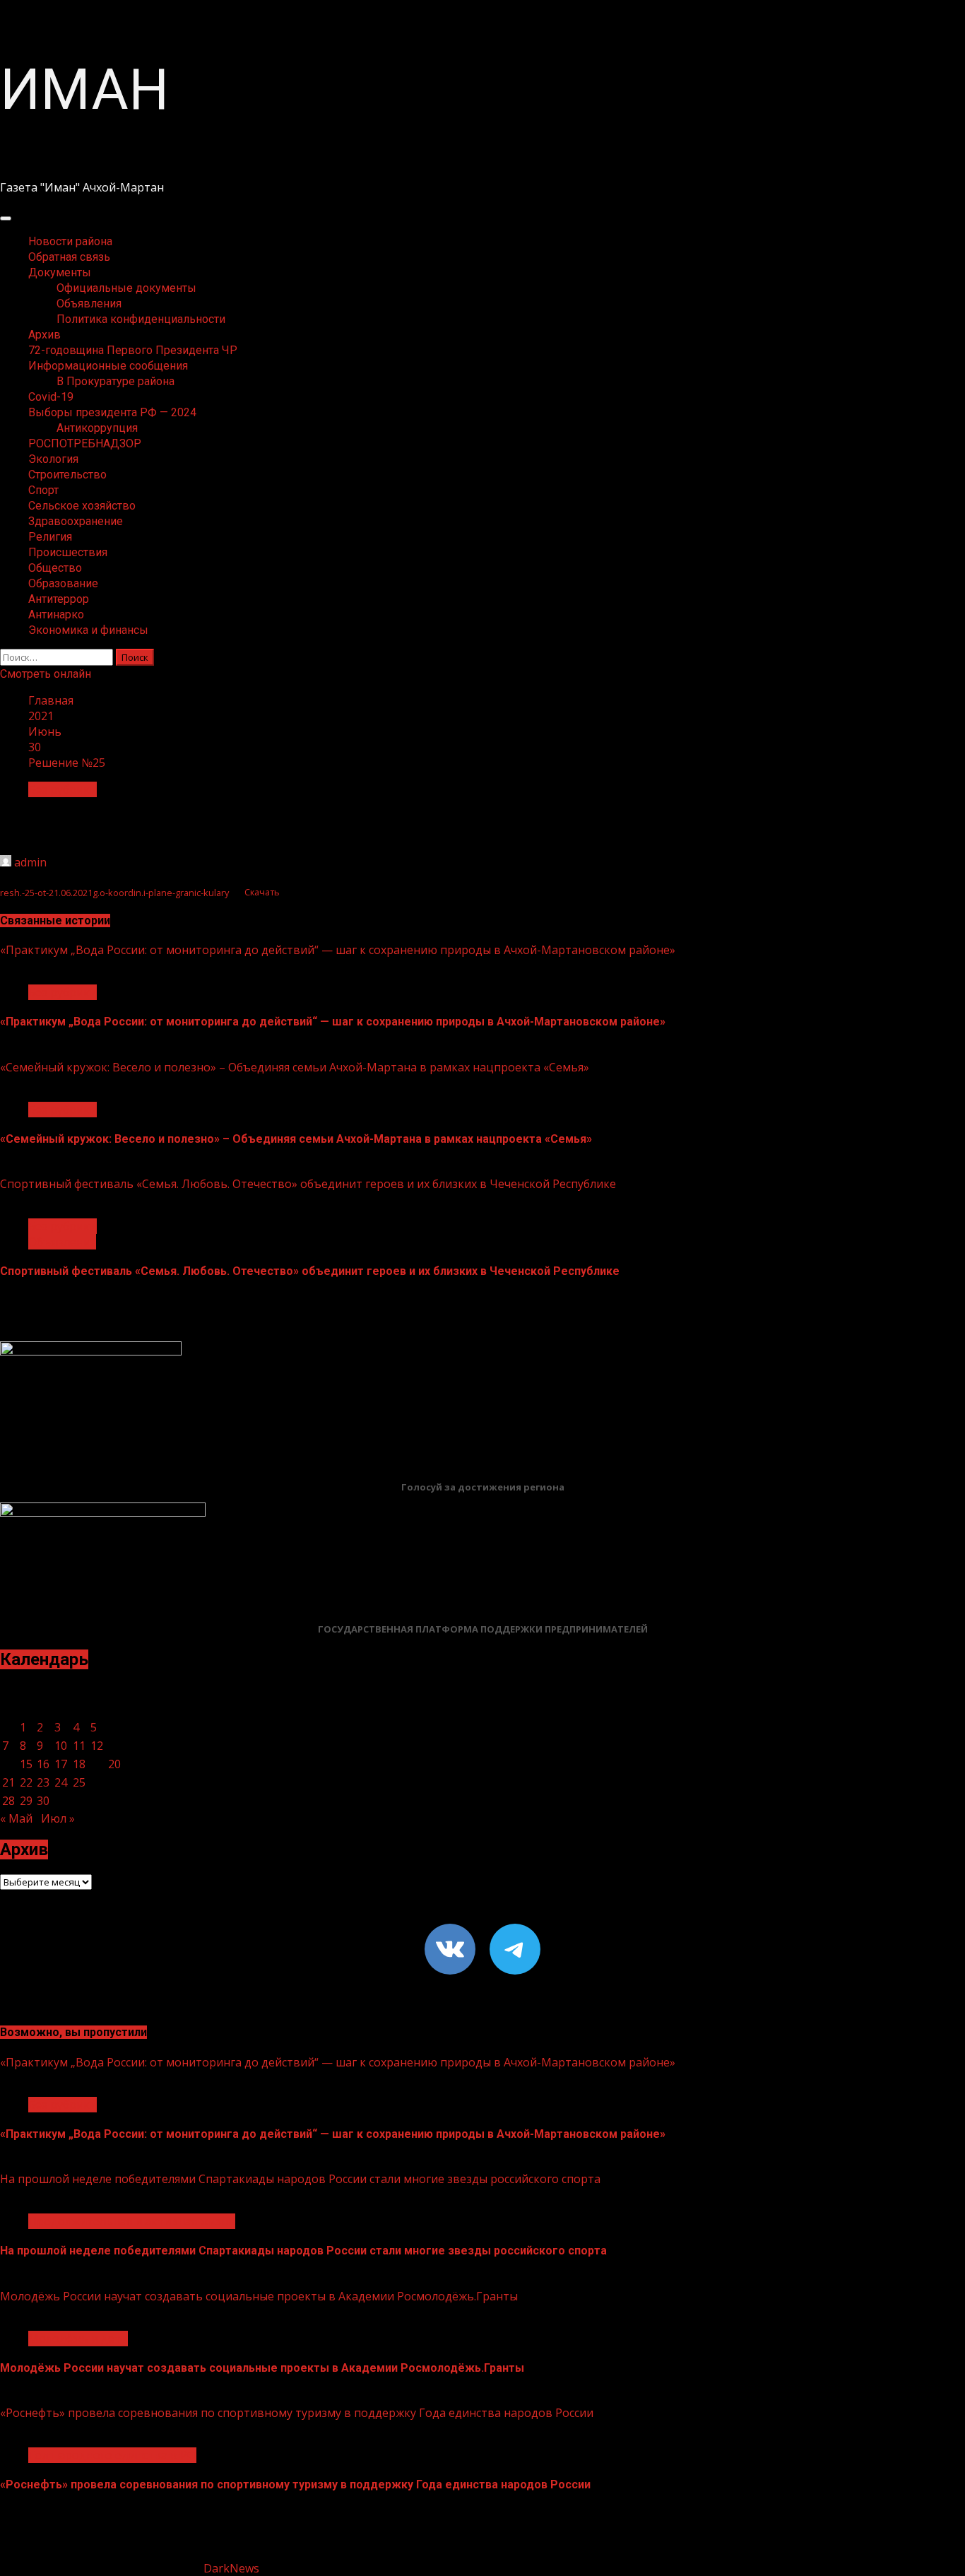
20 (114, 1764)
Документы (60, 272)
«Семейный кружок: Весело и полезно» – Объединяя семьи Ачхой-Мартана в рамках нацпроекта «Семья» (295, 1067)
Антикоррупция (97, 428)
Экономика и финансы (88, 630)
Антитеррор (59, 599)
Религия (50, 537)
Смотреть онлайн (46, 674)
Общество (55, 568)
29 (26, 1801)
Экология (53, 459)
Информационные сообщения (108, 366)
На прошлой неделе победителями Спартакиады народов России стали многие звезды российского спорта (300, 2179)
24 (61, 1782)
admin (30, 862)
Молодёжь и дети (78, 2339)
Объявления (89, 304)
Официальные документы (126, 288)
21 (8, 1782)
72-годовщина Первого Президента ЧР (133, 350)
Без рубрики (63, 789)
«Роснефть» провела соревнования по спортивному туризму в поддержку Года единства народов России (297, 2413)
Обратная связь (69, 257)
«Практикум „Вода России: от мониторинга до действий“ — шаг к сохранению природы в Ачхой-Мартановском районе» (338, 950)
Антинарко (56, 614)
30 (43, 1801)
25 (79, 1782)
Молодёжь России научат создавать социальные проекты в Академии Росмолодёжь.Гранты (259, 2296)
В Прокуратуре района (116, 381)
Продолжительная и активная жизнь (132, 2221)
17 (61, 1764)
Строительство (67, 475)
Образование (63, 583)
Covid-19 (51, 397)
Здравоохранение (76, 521)
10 (61, 1746)
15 (26, 1764)
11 (79, 1746)
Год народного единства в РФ (112, 2455)
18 (79, 1764)
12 (97, 1746)
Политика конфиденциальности (141, 319)
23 (43, 1782)
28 (8, 1801)
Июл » (58, 1818)
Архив (45, 335)
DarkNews (231, 2568)
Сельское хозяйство (82, 506)
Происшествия (68, 552)
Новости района (70, 241)
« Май (16, 1818)
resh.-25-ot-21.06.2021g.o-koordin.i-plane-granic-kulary (114, 893)
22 (26, 1782)
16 (43, 1764)
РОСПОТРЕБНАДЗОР (85, 443)
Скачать (262, 893)
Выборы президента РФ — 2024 (112, 412)
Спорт (43, 490)
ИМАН (84, 90)
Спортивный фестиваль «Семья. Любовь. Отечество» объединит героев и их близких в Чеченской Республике (308, 1184)
